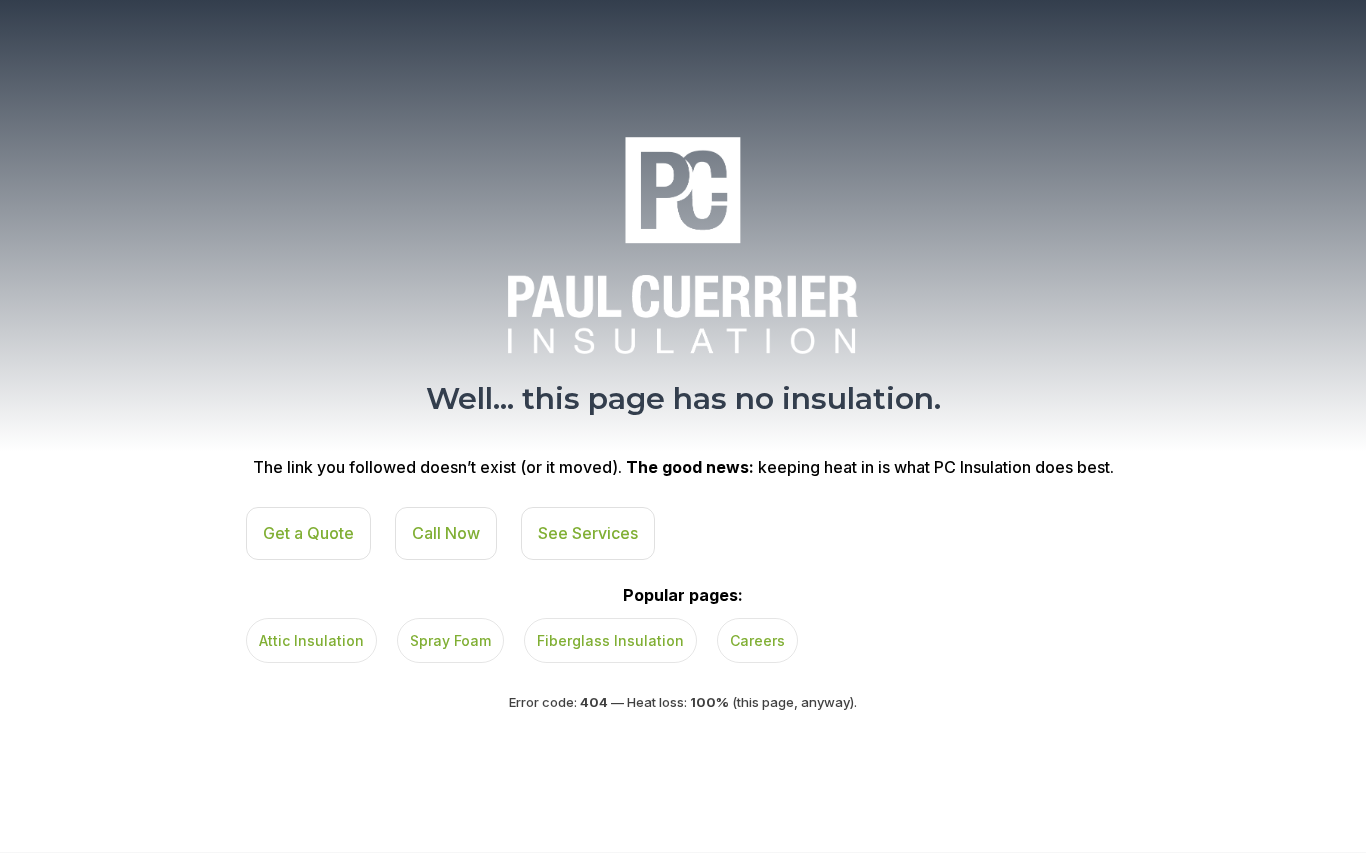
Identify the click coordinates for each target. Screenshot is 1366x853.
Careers (757, 640)
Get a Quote (308, 533)
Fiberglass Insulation (610, 640)
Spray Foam (450, 640)
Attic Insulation (311, 640)
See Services (588, 533)
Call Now (446, 533)
